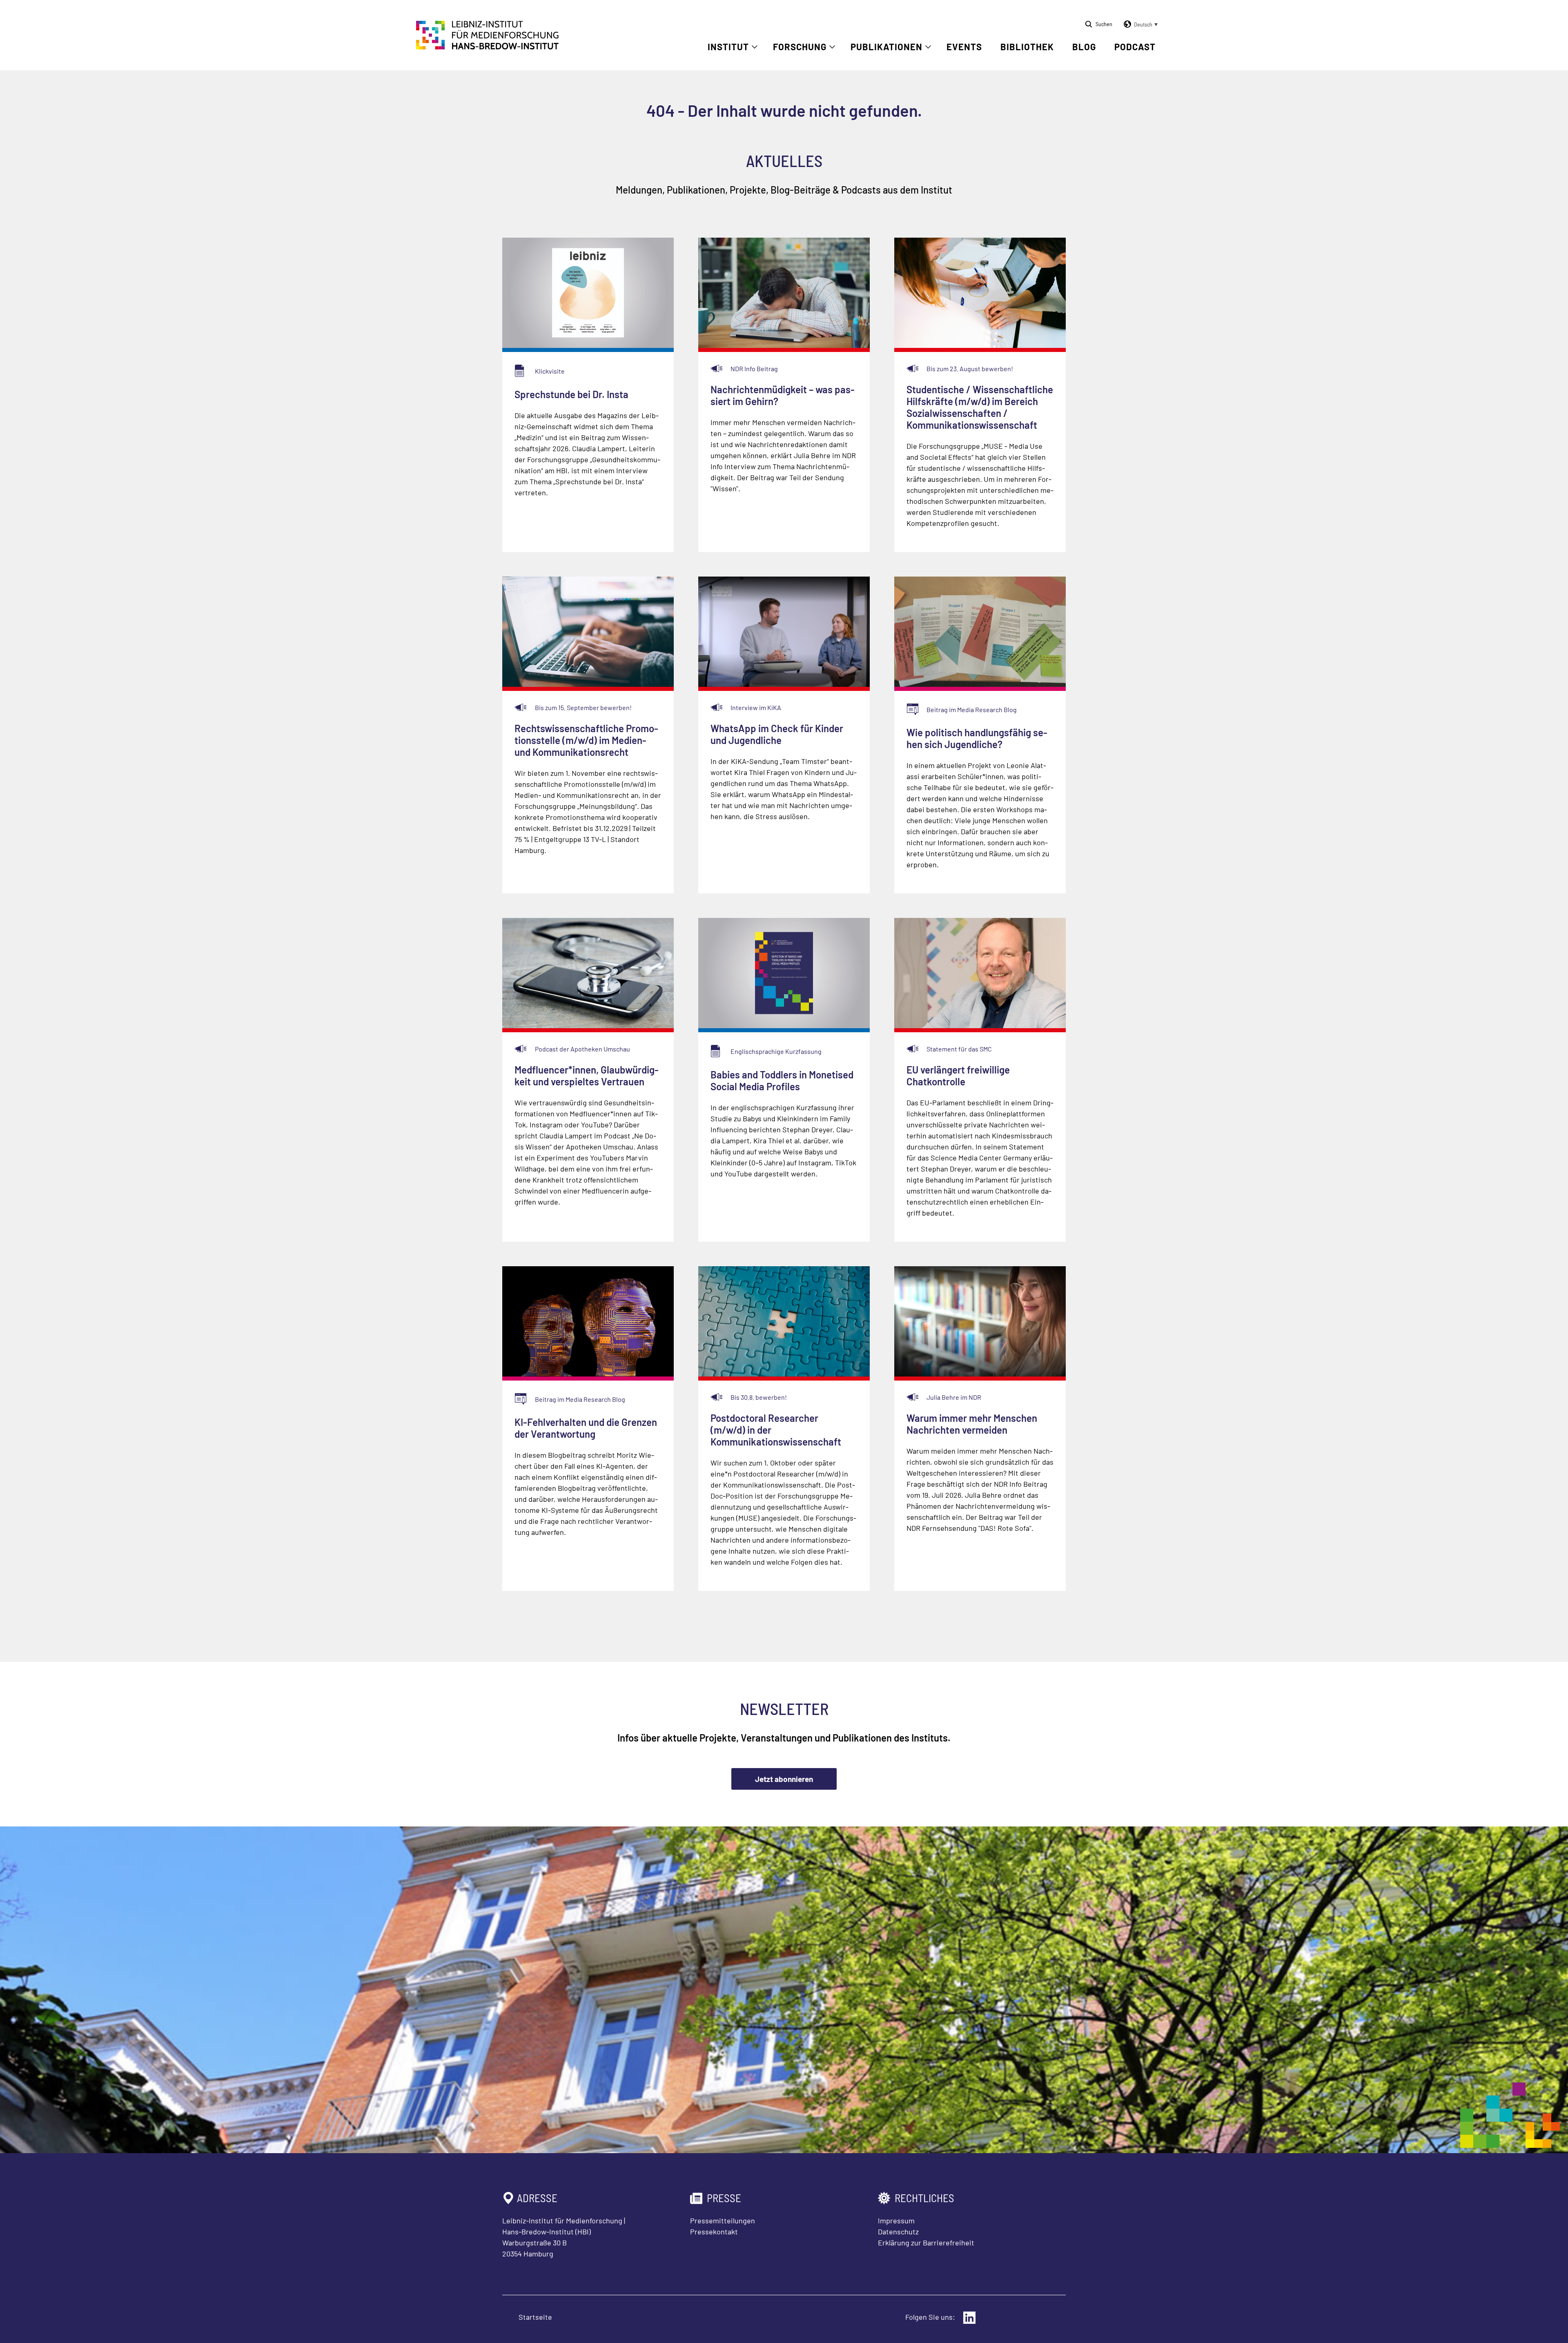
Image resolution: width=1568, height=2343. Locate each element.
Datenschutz (898, 2232)
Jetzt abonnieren (784, 1779)
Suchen (1104, 24)
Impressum (896, 2221)
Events (964, 47)
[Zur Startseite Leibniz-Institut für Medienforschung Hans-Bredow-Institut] (488, 47)
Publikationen (886, 47)
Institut (728, 47)
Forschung (800, 47)
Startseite (535, 2317)
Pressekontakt (714, 2232)
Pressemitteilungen (723, 2221)
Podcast (1135, 47)
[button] (1139, 24)
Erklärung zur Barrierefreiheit (926, 2243)
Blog (1084, 47)
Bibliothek (1027, 47)
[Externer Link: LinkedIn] (969, 2318)
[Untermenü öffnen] (755, 47)
